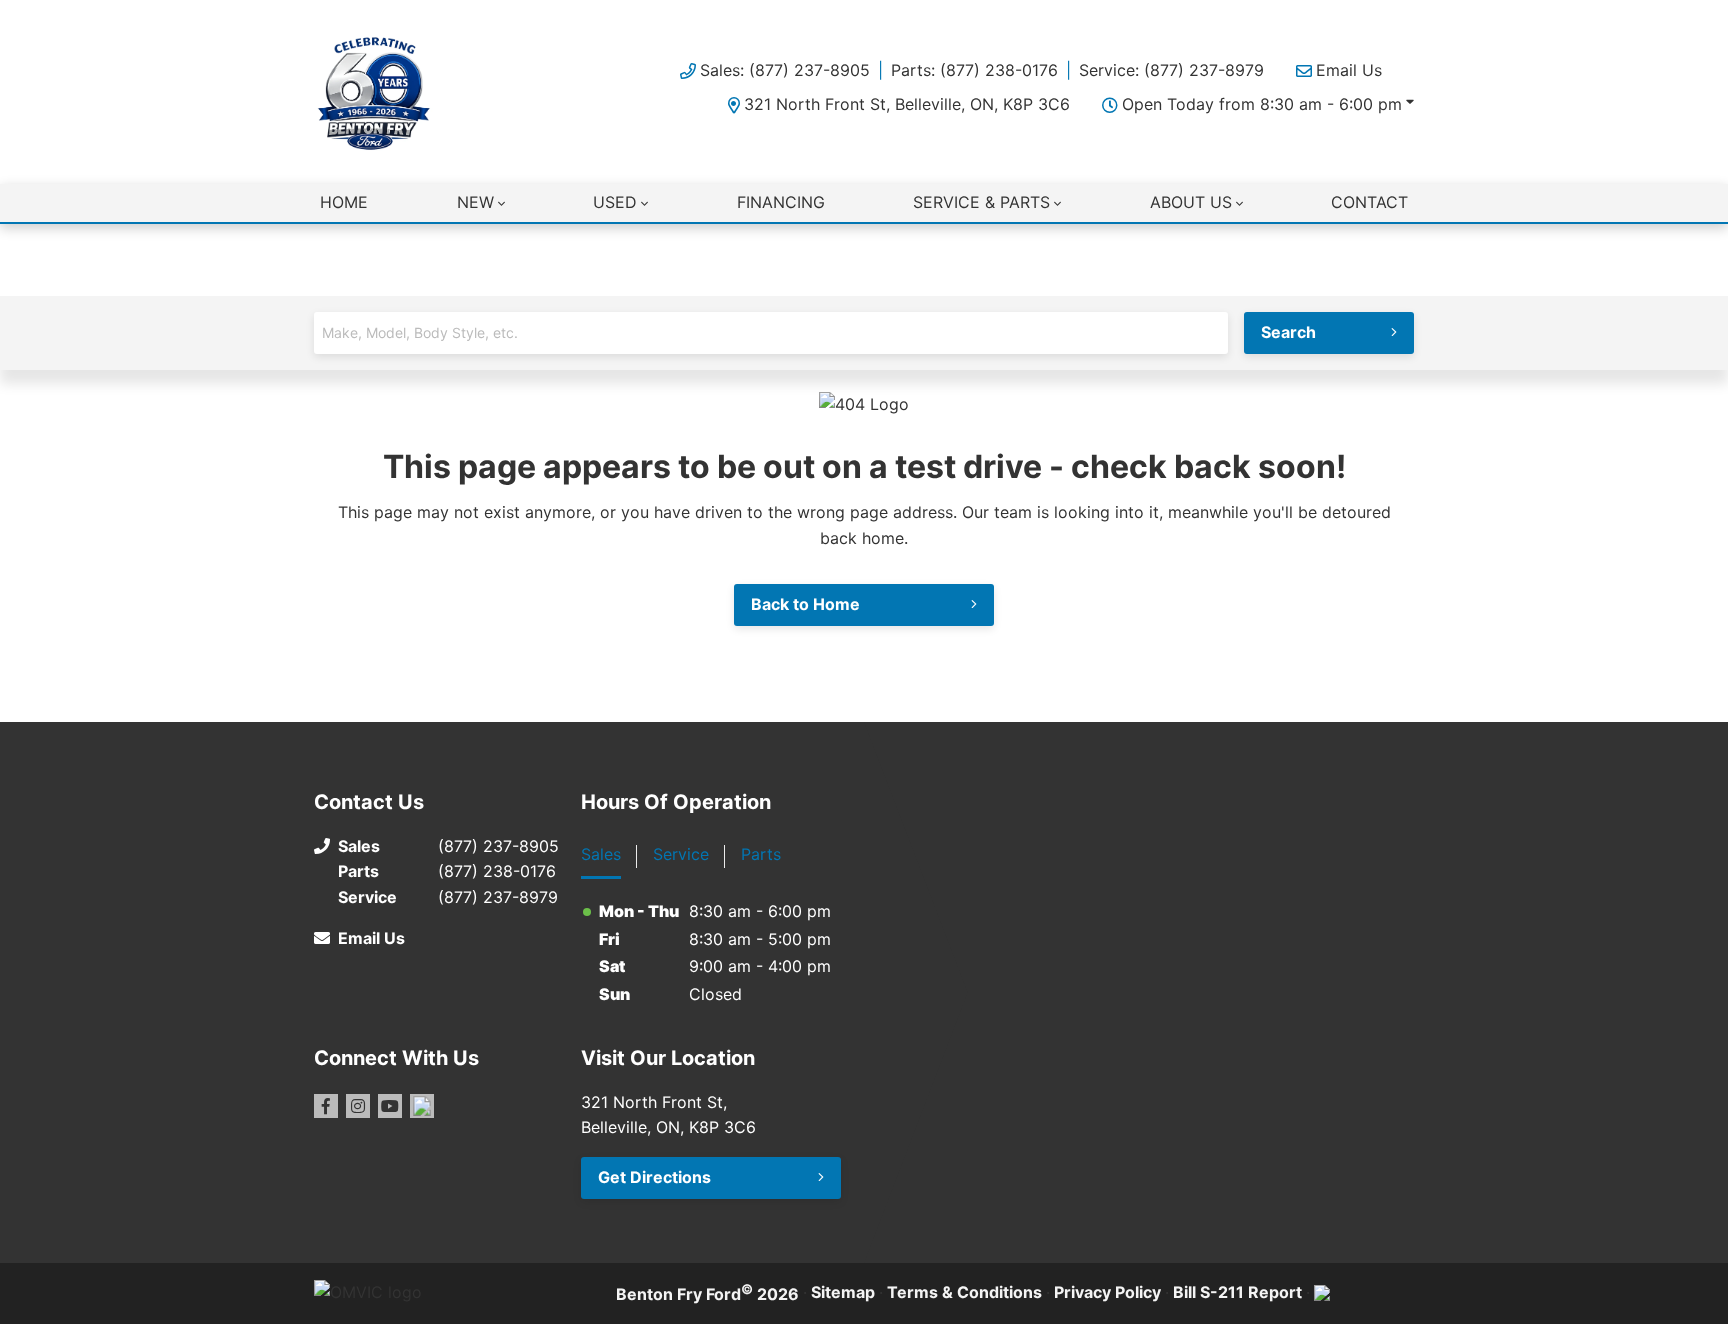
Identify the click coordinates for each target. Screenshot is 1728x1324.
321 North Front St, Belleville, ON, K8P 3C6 (907, 104)
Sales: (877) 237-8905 (785, 70)
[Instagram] (358, 1106)
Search (1288, 332)
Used (615, 202)
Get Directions (654, 1177)
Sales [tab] (601, 854)
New (475, 202)
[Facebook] (326, 1106)
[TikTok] (422, 1106)
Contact (1369, 202)
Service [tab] (681, 854)
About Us (1191, 202)
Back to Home (805, 604)
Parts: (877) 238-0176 (974, 70)
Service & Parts (981, 202)
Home (344, 202)
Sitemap (843, 1292)
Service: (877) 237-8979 (1171, 70)
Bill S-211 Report (1237, 1292)
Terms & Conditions (964, 1292)
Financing (781, 202)
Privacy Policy (1107, 1292)
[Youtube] (390, 1106)
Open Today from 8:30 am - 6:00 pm (1262, 104)
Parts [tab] (761, 854)
